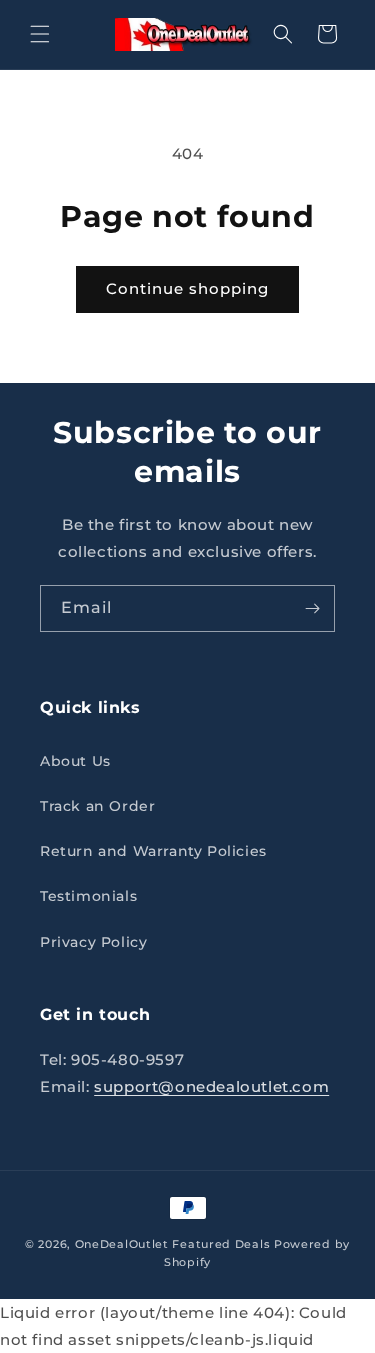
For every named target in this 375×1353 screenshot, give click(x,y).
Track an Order (97, 806)
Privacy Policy (93, 942)
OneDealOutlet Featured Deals (173, 1244)
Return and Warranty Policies (153, 851)
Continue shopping (187, 288)
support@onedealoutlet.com (211, 1086)
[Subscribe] (312, 608)
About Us (75, 761)
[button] (40, 34)
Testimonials (88, 896)
